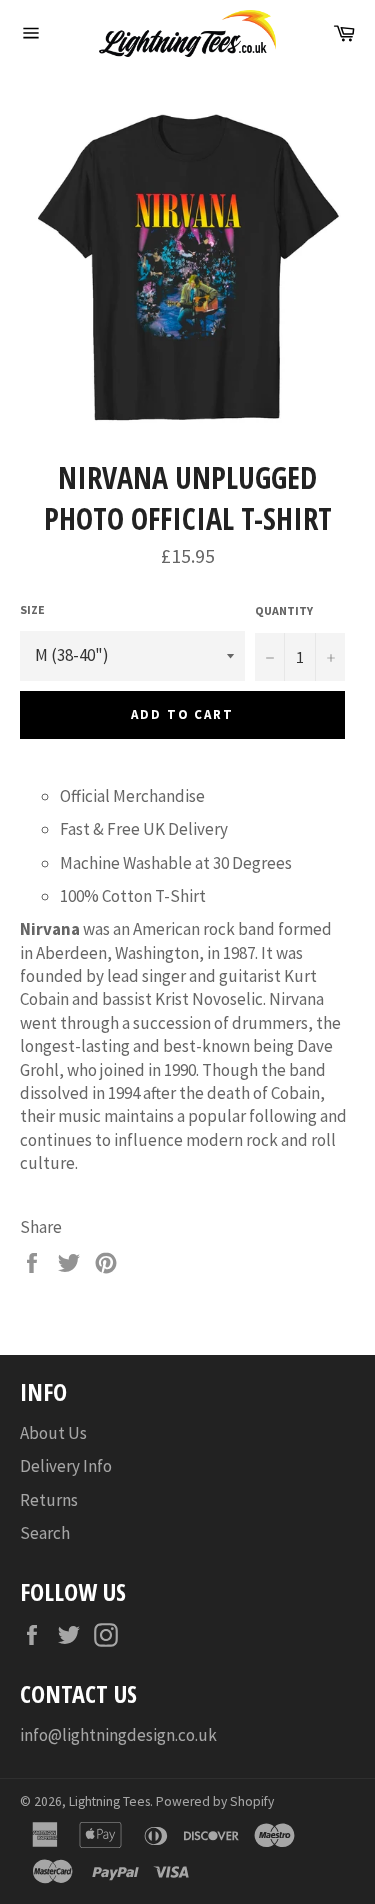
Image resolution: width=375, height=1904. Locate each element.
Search (45, 1533)
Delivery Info (66, 1466)
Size (32, 609)
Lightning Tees (109, 1801)
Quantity (284, 610)
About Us (53, 1433)
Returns (49, 1500)
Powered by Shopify (215, 1801)
